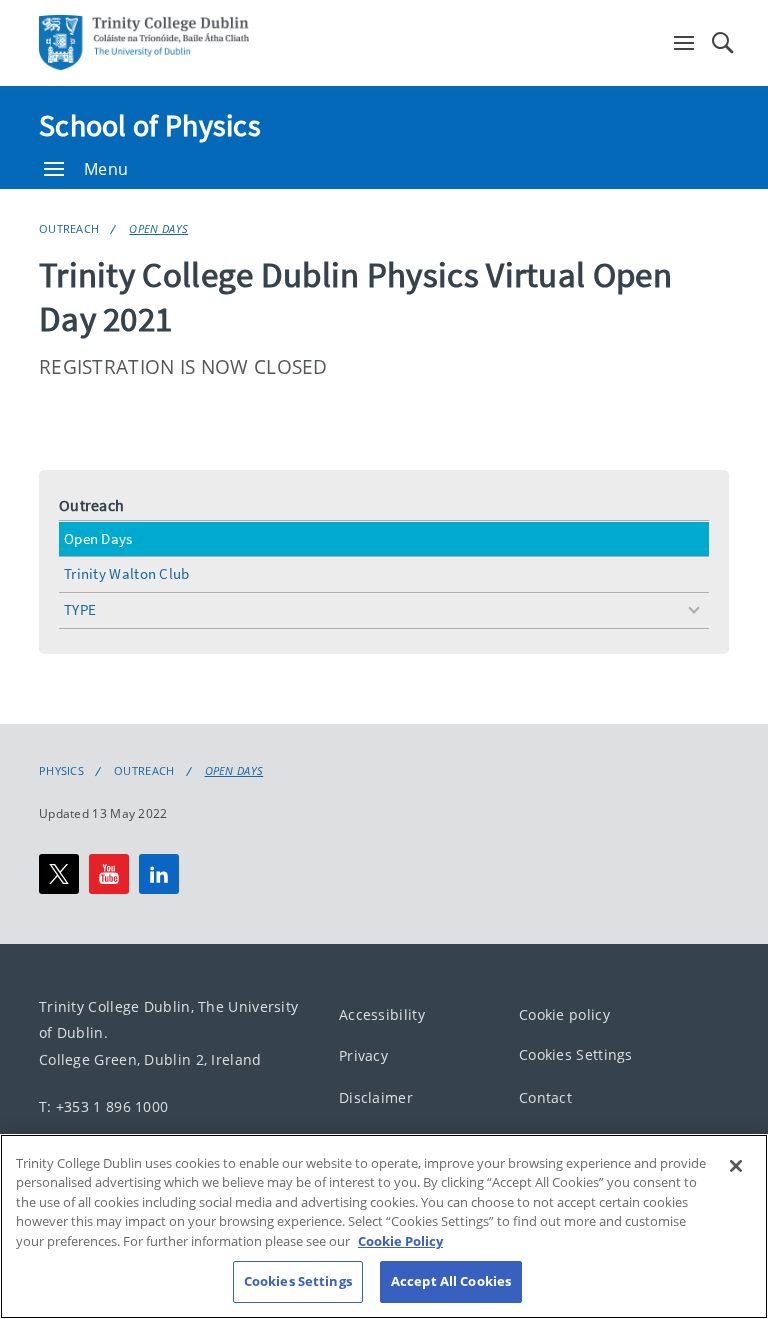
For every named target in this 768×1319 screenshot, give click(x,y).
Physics (61, 771)
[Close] (736, 1166)
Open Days (158, 228)
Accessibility (382, 1014)
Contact (545, 1097)
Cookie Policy (400, 1241)
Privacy (363, 1055)
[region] (384, 1226)
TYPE (80, 609)
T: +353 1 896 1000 (103, 1105)
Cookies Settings (576, 1054)
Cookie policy (564, 1014)
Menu (106, 169)
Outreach (69, 228)
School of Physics (150, 125)
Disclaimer (376, 1097)
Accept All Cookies (451, 1281)
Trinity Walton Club (127, 573)
